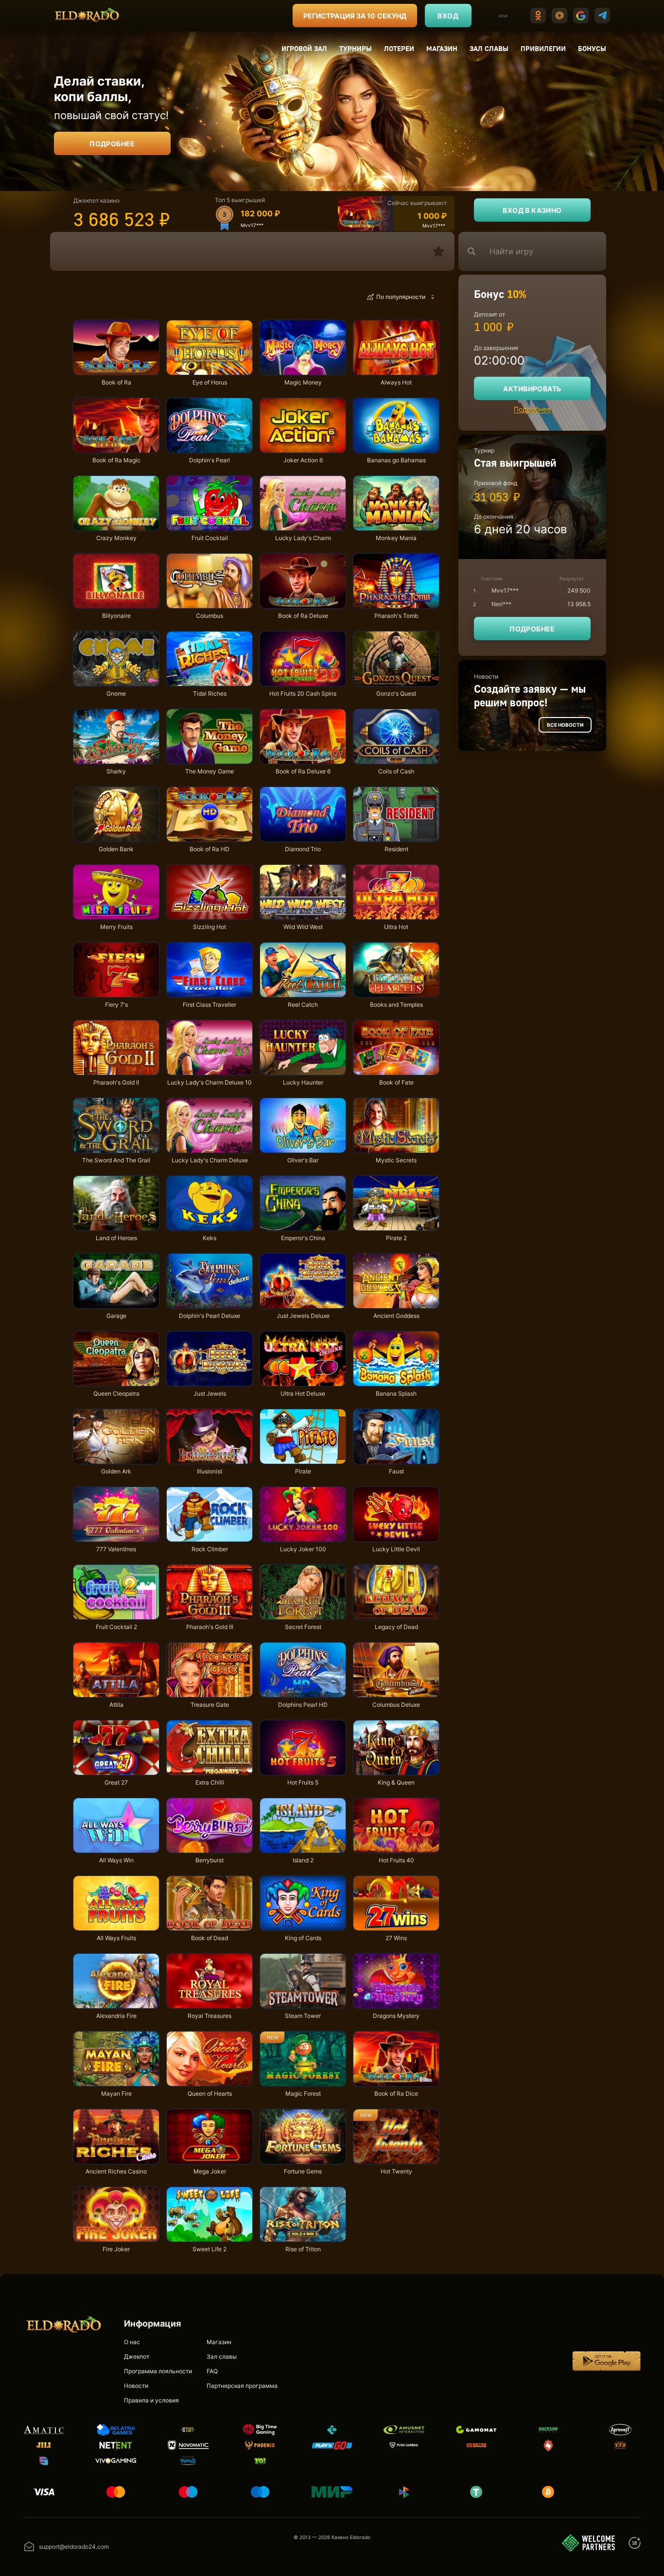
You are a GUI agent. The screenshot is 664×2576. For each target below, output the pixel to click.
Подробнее (112, 144)
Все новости (565, 725)
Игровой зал (304, 48)
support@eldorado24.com (74, 2547)
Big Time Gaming (177, 297)
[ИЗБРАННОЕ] (438, 251)
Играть (116, 370)
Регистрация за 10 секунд (355, 16)
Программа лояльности (158, 2371)
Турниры (356, 48)
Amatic (274, 297)
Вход (448, 16)
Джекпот (137, 2357)
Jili (309, 297)
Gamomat (232, 297)
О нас (132, 2342)
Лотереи (399, 48)
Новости (136, 2386)
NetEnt (125, 297)
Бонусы (592, 48)
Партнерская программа (242, 2386)
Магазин (442, 48)
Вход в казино (532, 210)
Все (90, 297)
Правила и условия (151, 2400)
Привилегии (543, 48)
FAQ (212, 2371)
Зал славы (489, 48)
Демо (89, 322)
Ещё (344, 297)
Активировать (532, 389)
